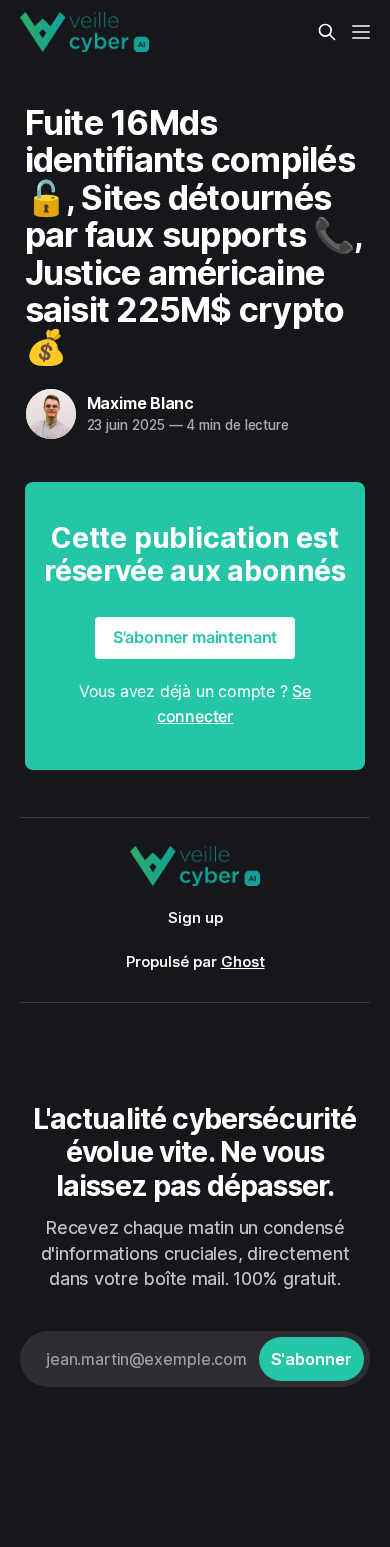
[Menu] (361, 32)
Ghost (243, 961)
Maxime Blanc (141, 403)
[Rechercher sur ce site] (327, 32)
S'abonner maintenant (195, 637)
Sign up (195, 917)
